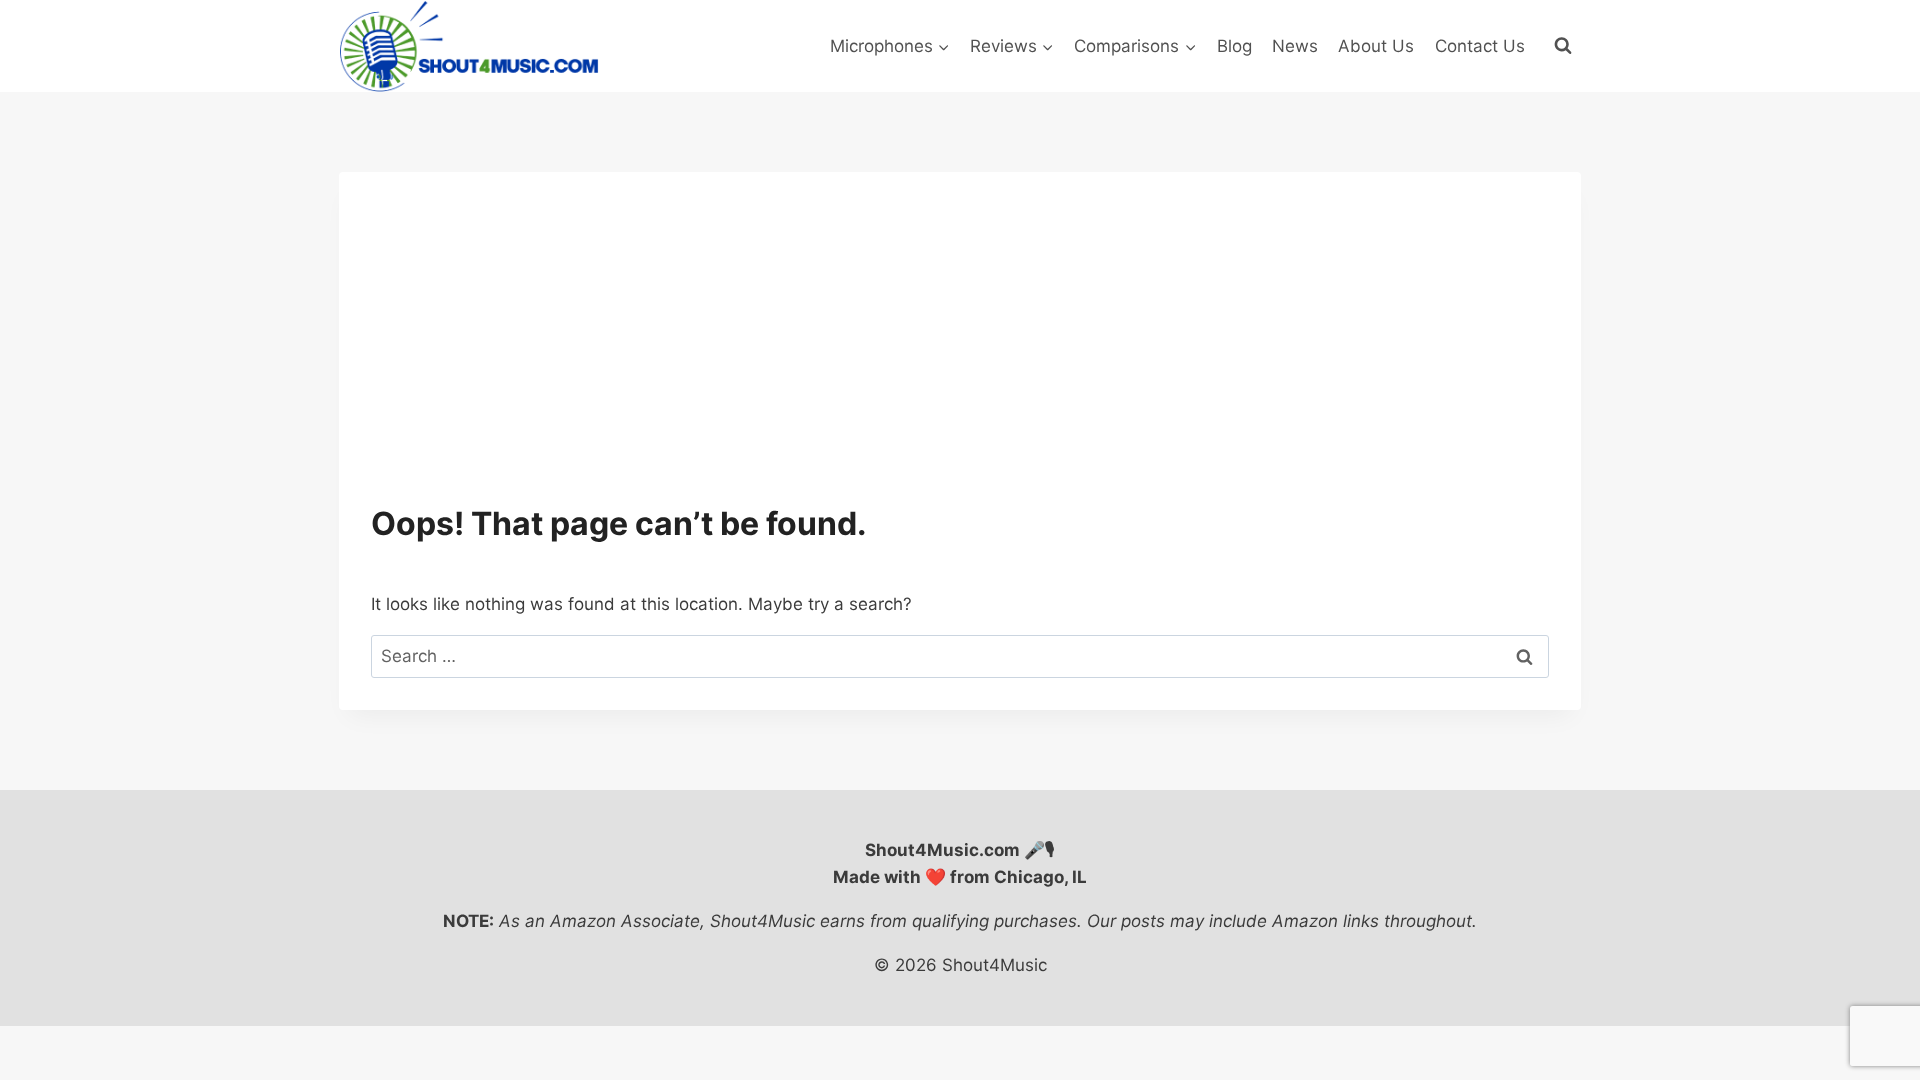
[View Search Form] (1563, 46)
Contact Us (1480, 46)
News (1295, 46)
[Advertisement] (960, 354)
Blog (1234, 46)
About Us (1376, 46)
